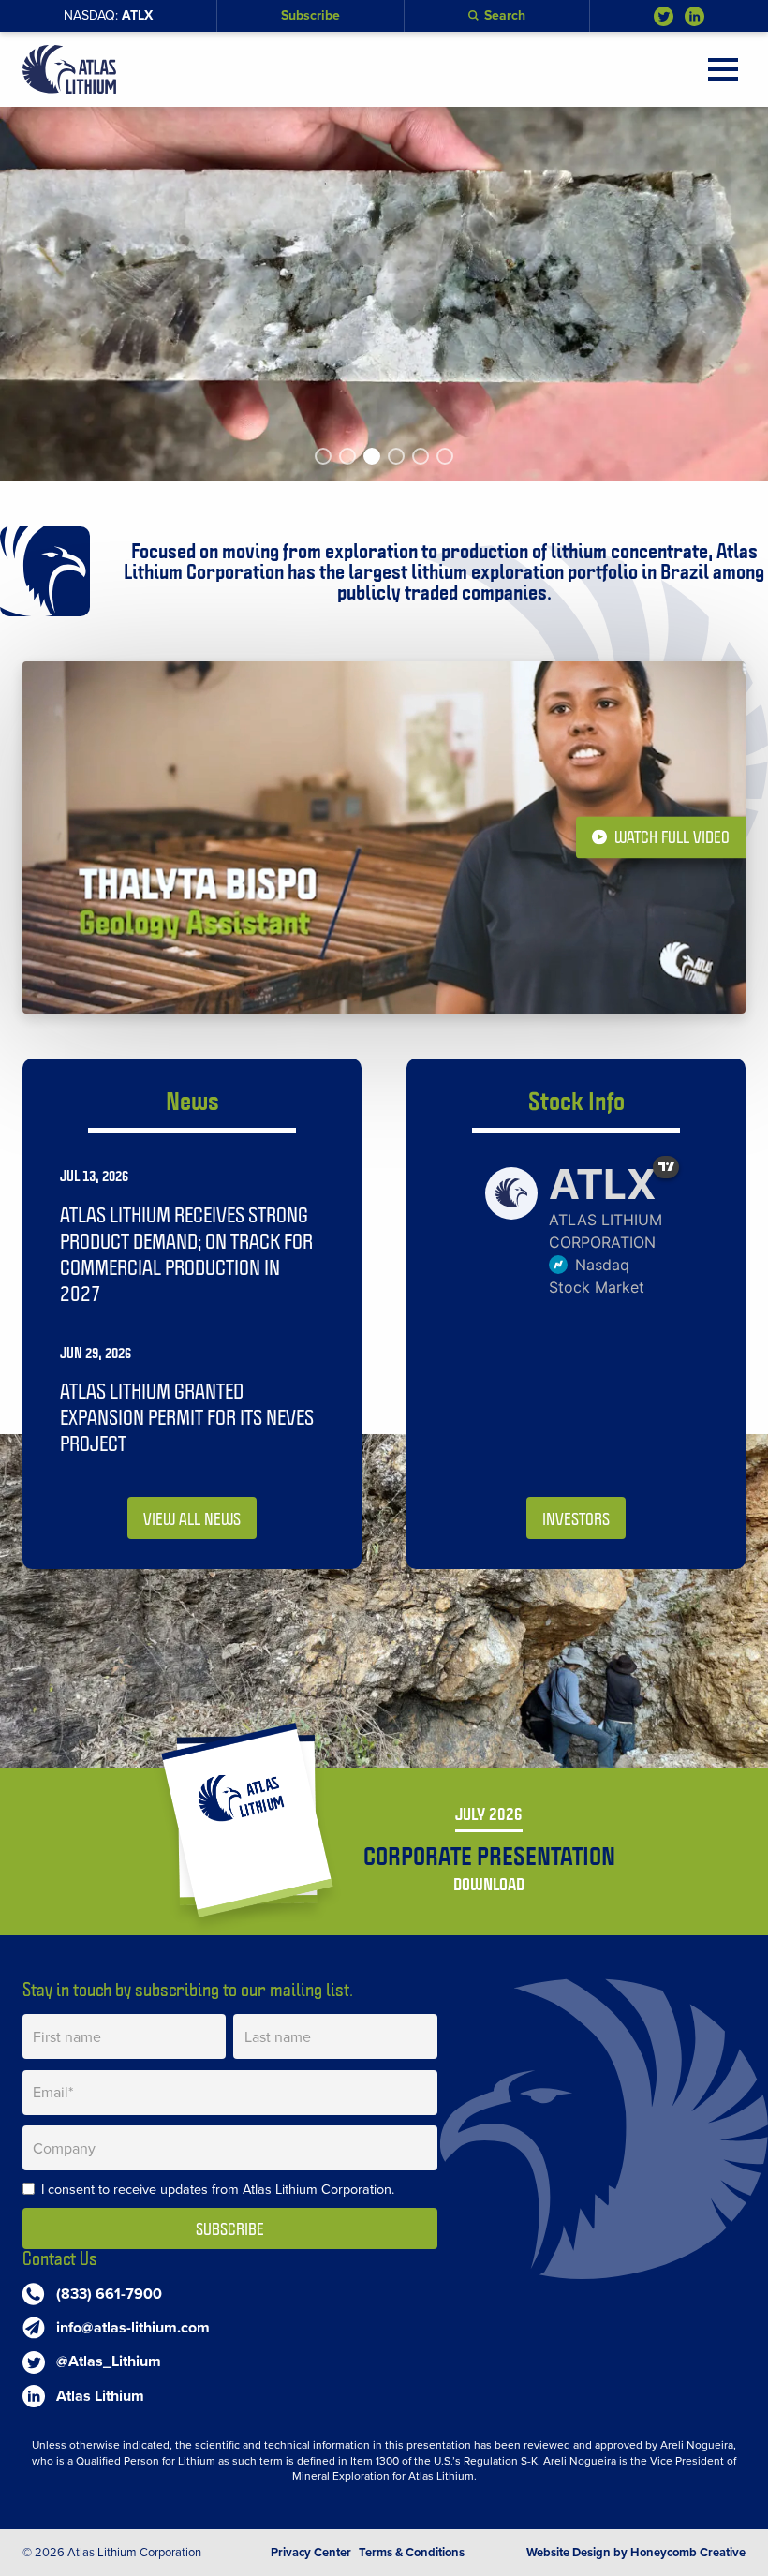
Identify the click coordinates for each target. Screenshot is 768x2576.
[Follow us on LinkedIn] (694, 16)
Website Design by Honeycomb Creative (636, 2553)
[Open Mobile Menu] (723, 69)
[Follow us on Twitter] (664, 16)
